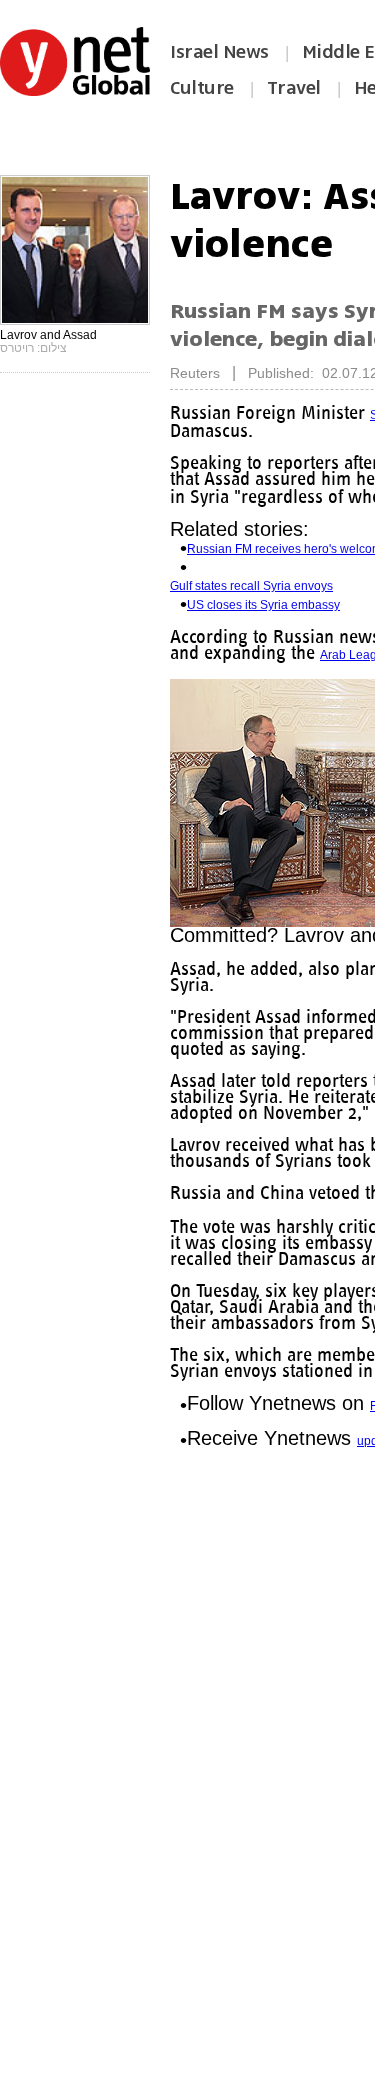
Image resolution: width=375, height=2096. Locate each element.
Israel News (219, 52)
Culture (202, 88)
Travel (294, 88)
